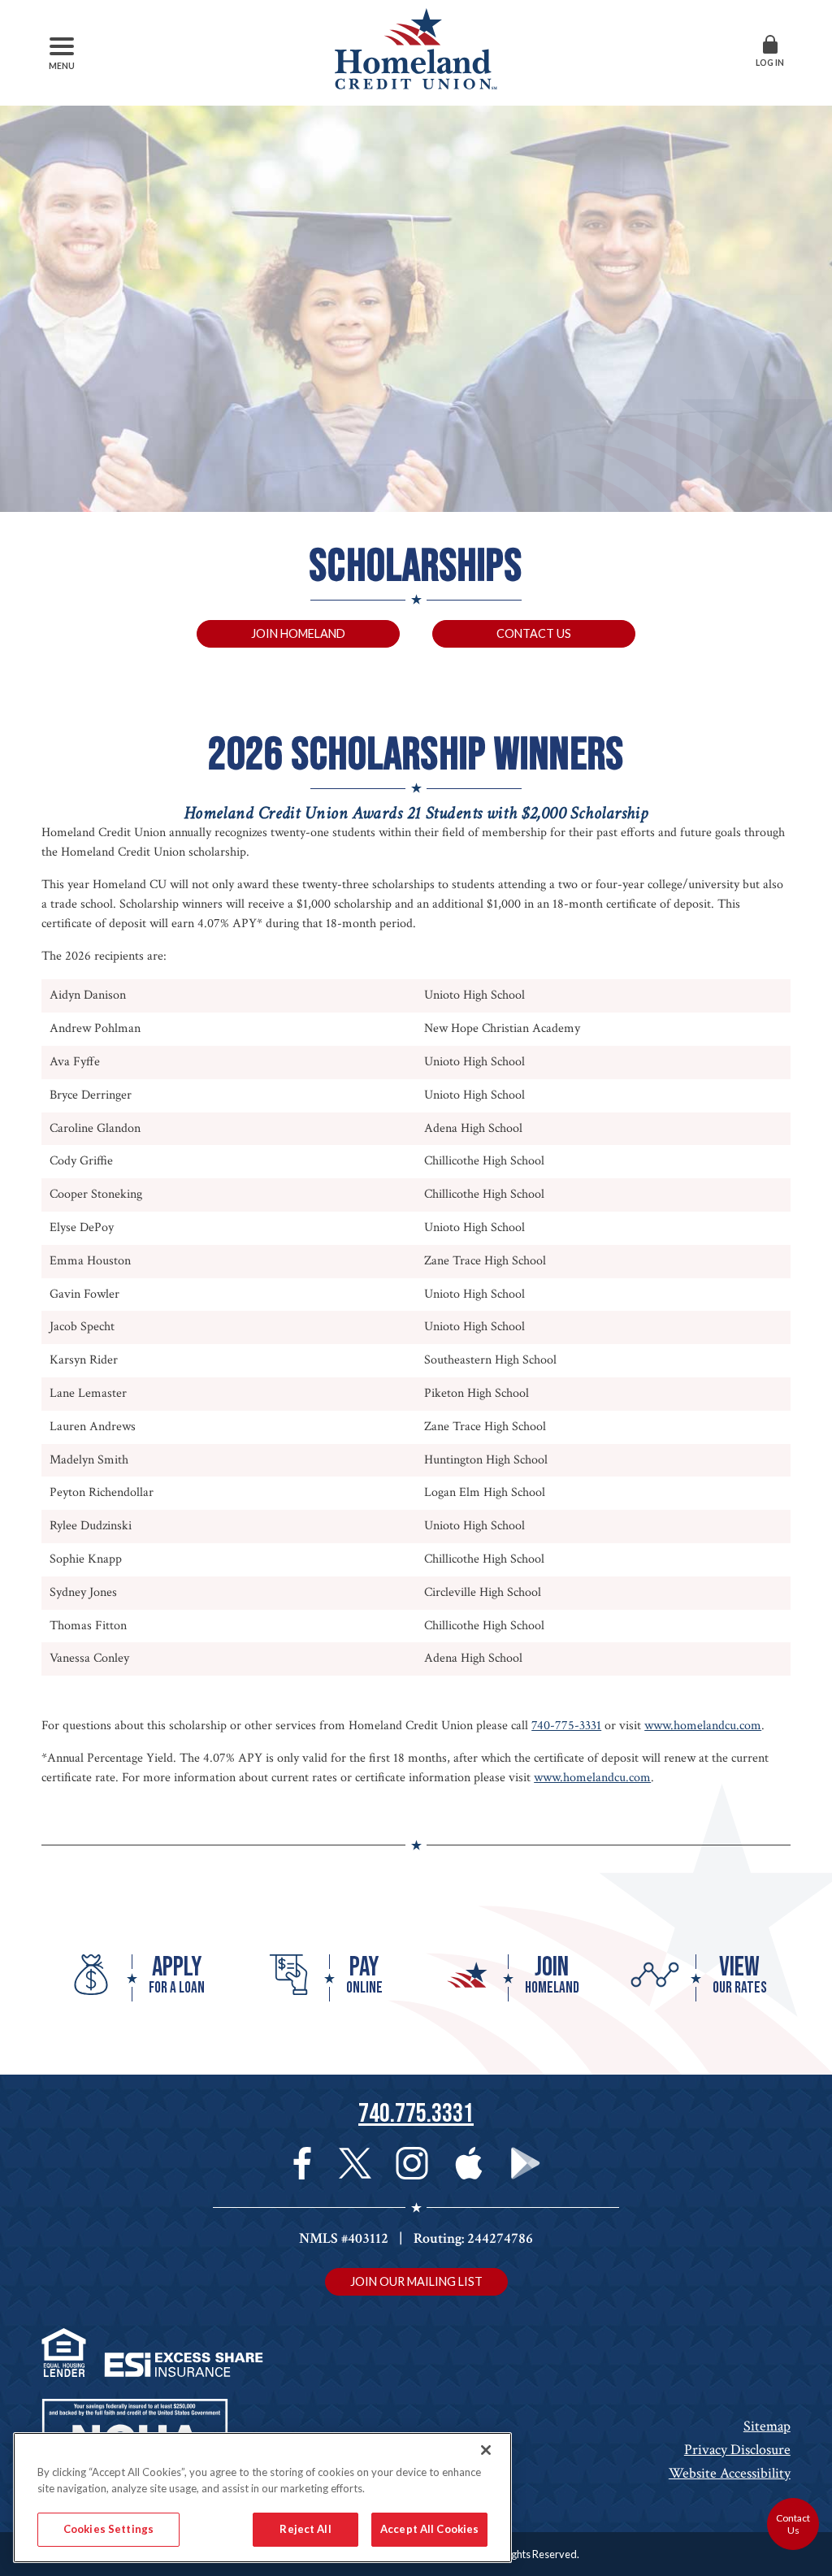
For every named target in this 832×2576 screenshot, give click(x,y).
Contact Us (534, 633)
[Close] (486, 2450)
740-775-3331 (566, 1726)
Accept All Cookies (429, 2529)
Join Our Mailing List (416, 2281)
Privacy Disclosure (737, 2450)
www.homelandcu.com (703, 1726)
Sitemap (767, 2426)
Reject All (305, 2529)
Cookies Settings (108, 2529)
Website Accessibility (730, 2473)
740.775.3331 (416, 2114)
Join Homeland (298, 633)
